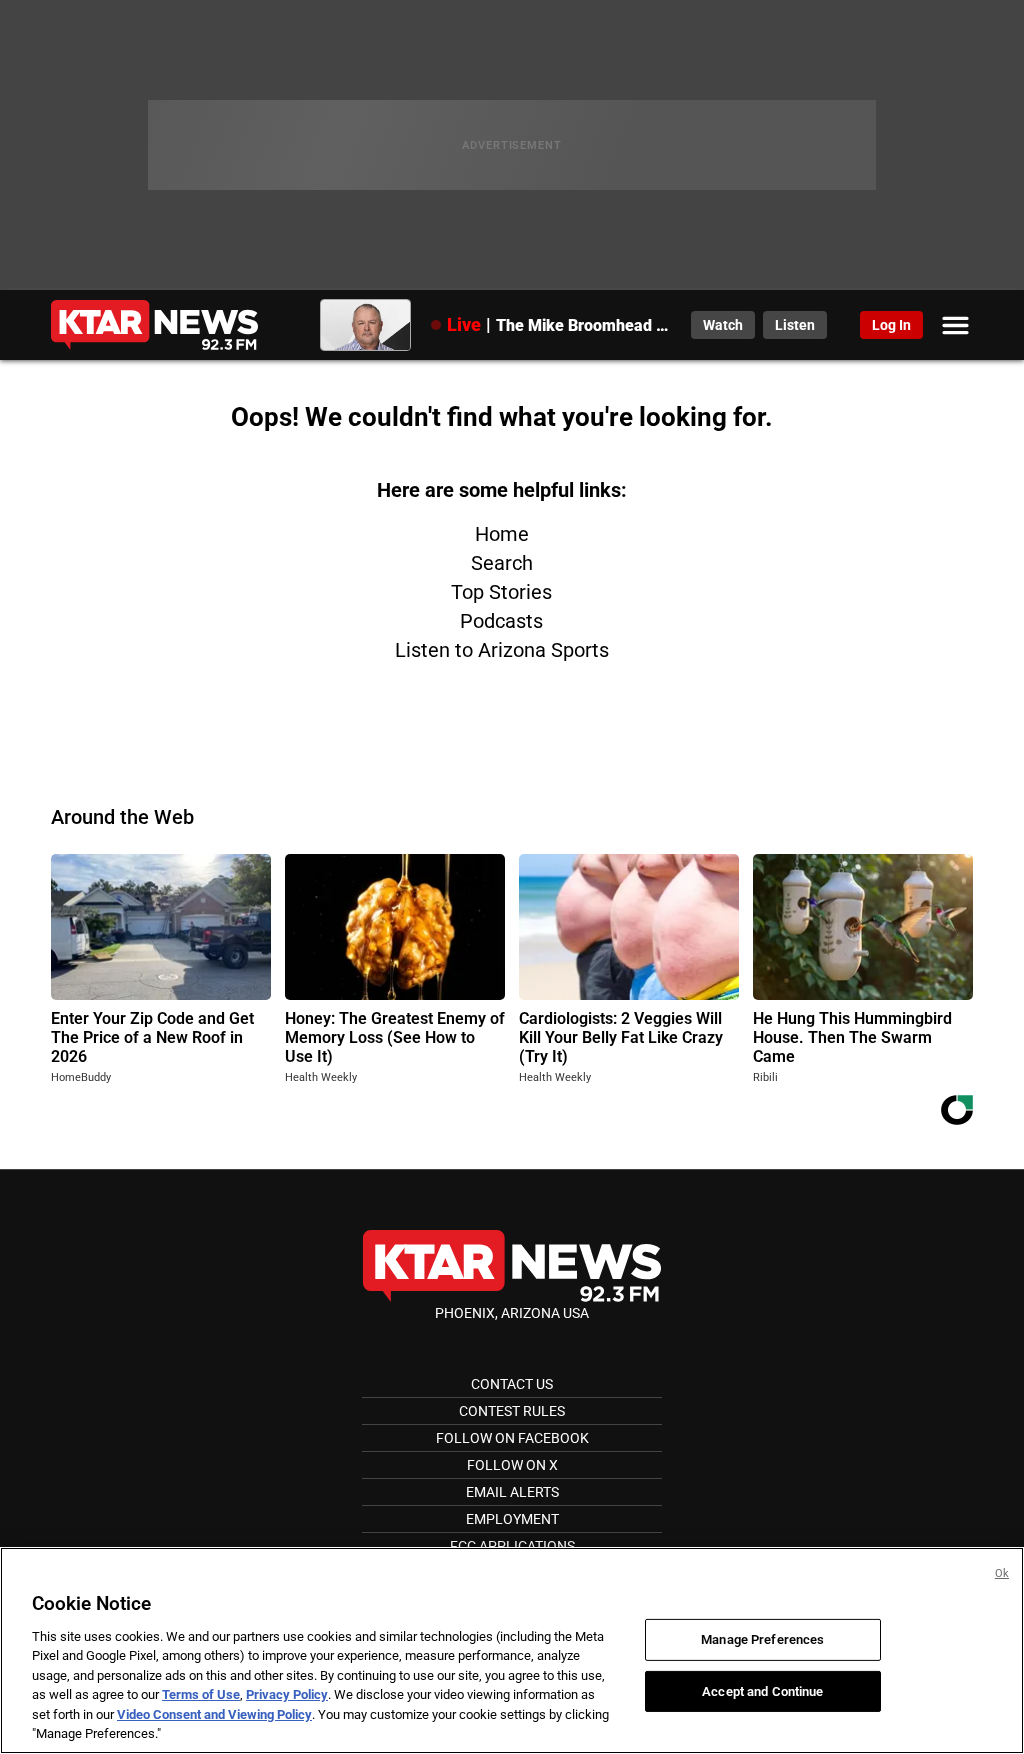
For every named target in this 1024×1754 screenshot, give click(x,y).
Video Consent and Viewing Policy (214, 1714)
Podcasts (501, 621)
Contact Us (512, 1384)
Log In (891, 325)
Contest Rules (512, 1411)
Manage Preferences (762, 1639)
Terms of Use (201, 1694)
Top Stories (501, 592)
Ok (1002, 1573)
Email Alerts (512, 1492)
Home (502, 534)
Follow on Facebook (512, 1438)
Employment (512, 1519)
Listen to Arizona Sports (502, 650)
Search (502, 563)
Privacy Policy (287, 1694)
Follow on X (512, 1465)
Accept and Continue (762, 1690)
